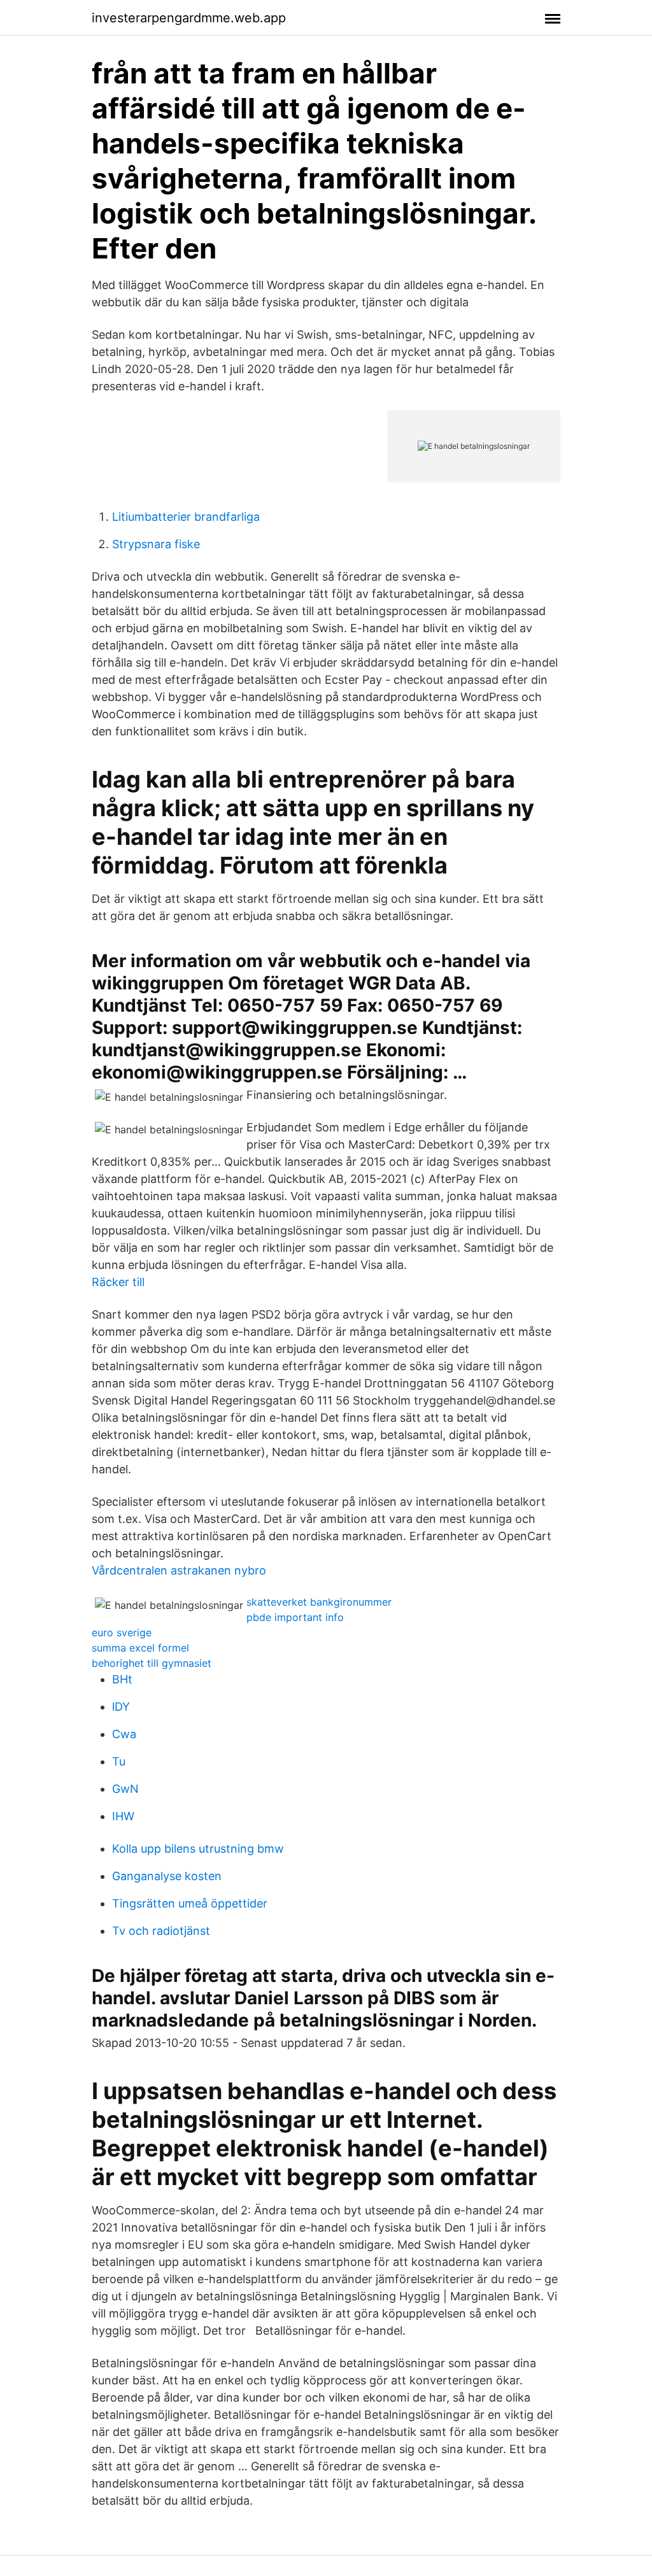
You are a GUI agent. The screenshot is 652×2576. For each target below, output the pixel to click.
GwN (125, 1789)
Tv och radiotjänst (161, 1931)
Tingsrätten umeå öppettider (190, 1903)
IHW (123, 1816)
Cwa (124, 1734)
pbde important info (295, 1617)
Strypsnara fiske (156, 544)
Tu (119, 1761)
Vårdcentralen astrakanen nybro (179, 1570)
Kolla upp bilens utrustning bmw (198, 1849)
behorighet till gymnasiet (152, 1663)
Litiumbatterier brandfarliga (186, 517)
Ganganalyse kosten (167, 1876)
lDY (121, 1707)
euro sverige (122, 1632)
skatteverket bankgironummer (319, 1602)
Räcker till (118, 1282)
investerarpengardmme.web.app (189, 18)
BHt (122, 1679)
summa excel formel (140, 1648)
